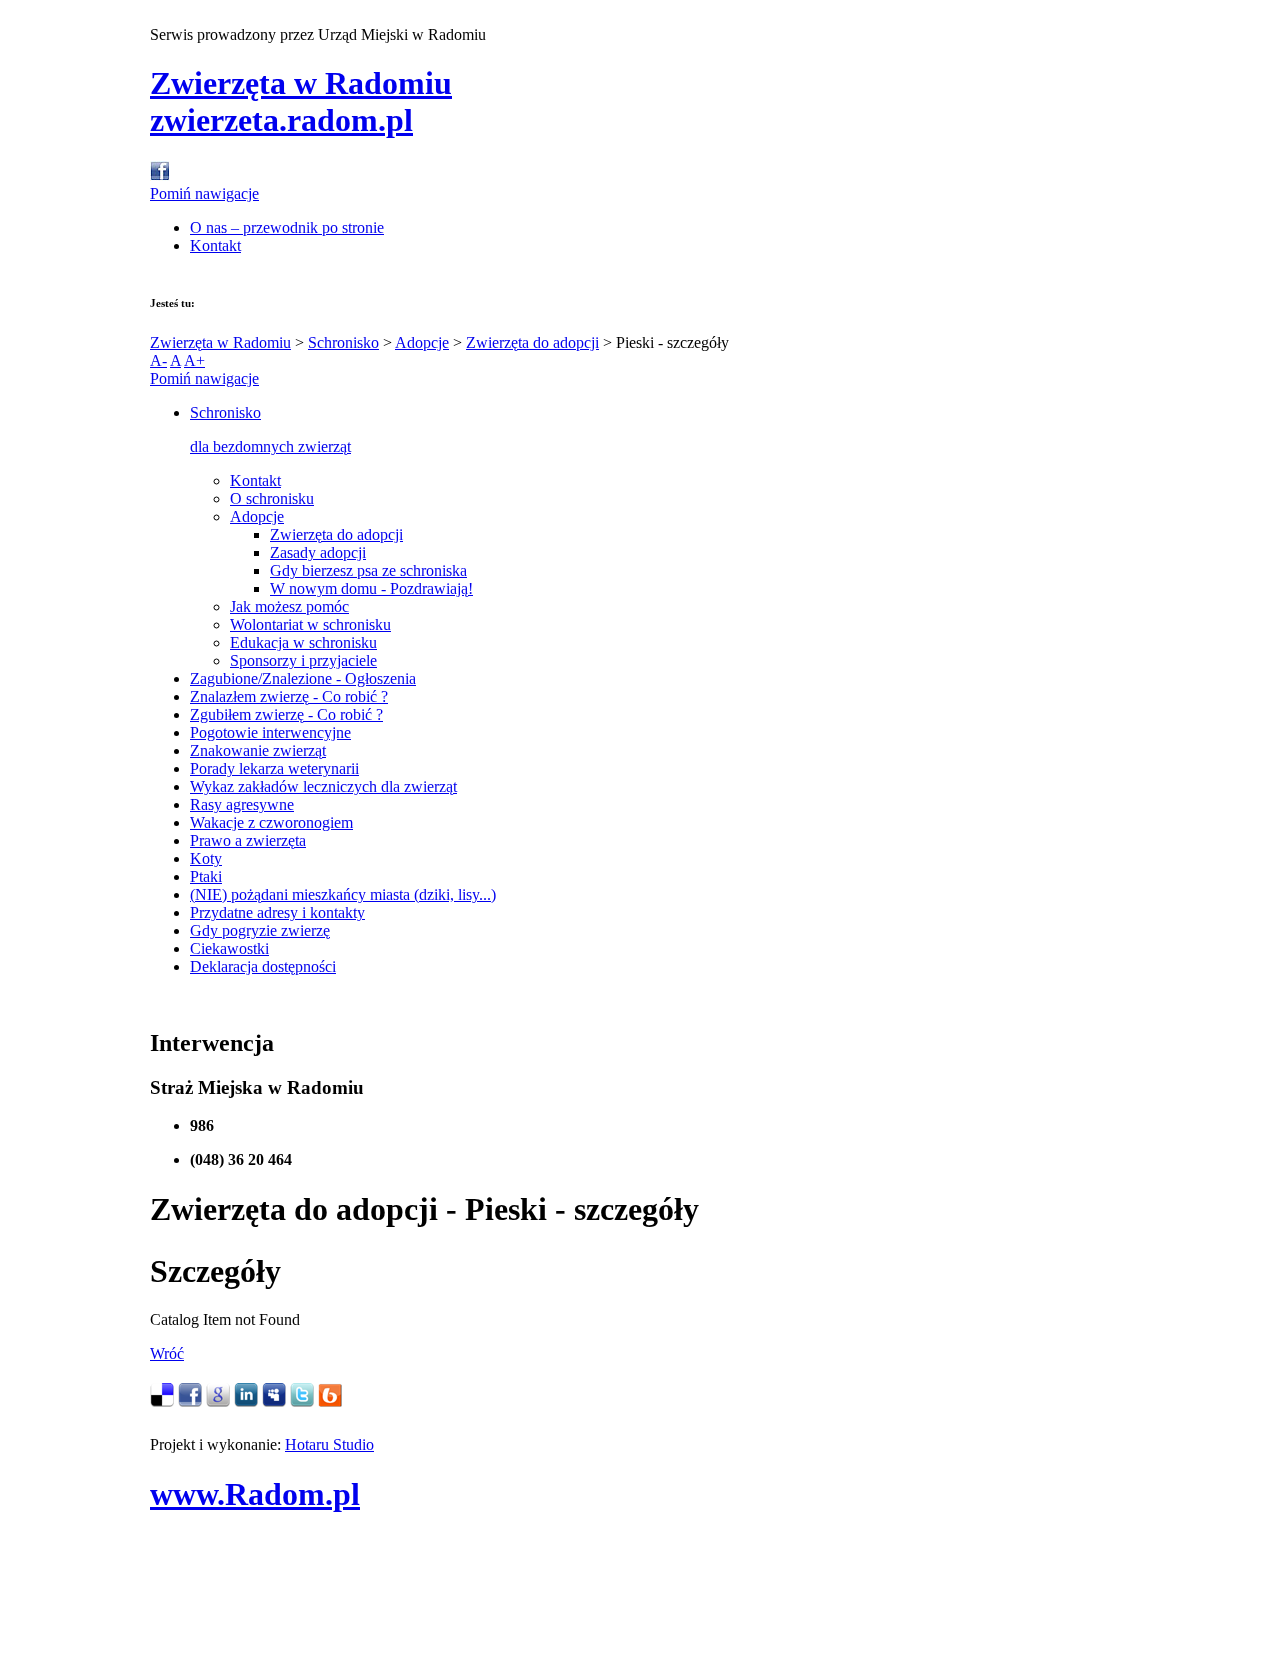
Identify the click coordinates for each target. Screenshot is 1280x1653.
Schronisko (343, 342)
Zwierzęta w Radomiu (220, 342)
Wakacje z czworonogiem (271, 822)
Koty (206, 858)
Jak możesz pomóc (289, 606)
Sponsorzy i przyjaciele (303, 660)
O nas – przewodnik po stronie (287, 227)
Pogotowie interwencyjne (270, 732)
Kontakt (215, 245)
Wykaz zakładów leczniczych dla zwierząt (323, 786)
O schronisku (272, 498)
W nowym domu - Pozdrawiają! (371, 588)
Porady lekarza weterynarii (274, 768)
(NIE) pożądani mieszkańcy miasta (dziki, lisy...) (343, 894)
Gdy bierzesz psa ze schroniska (368, 570)
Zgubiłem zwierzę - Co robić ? (286, 714)
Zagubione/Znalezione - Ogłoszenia (303, 678)
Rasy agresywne (242, 804)
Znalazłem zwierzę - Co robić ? (289, 696)
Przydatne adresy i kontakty (277, 912)
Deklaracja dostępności (263, 966)
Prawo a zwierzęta (248, 840)
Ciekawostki (229, 948)
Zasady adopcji (318, 552)
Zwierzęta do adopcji (532, 342)
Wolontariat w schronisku (310, 624)
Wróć (167, 1353)
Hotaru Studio (329, 1444)
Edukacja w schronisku (303, 642)
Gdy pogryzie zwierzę (260, 930)
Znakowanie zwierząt (258, 750)
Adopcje (422, 342)
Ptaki (206, 876)
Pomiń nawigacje (204, 193)
